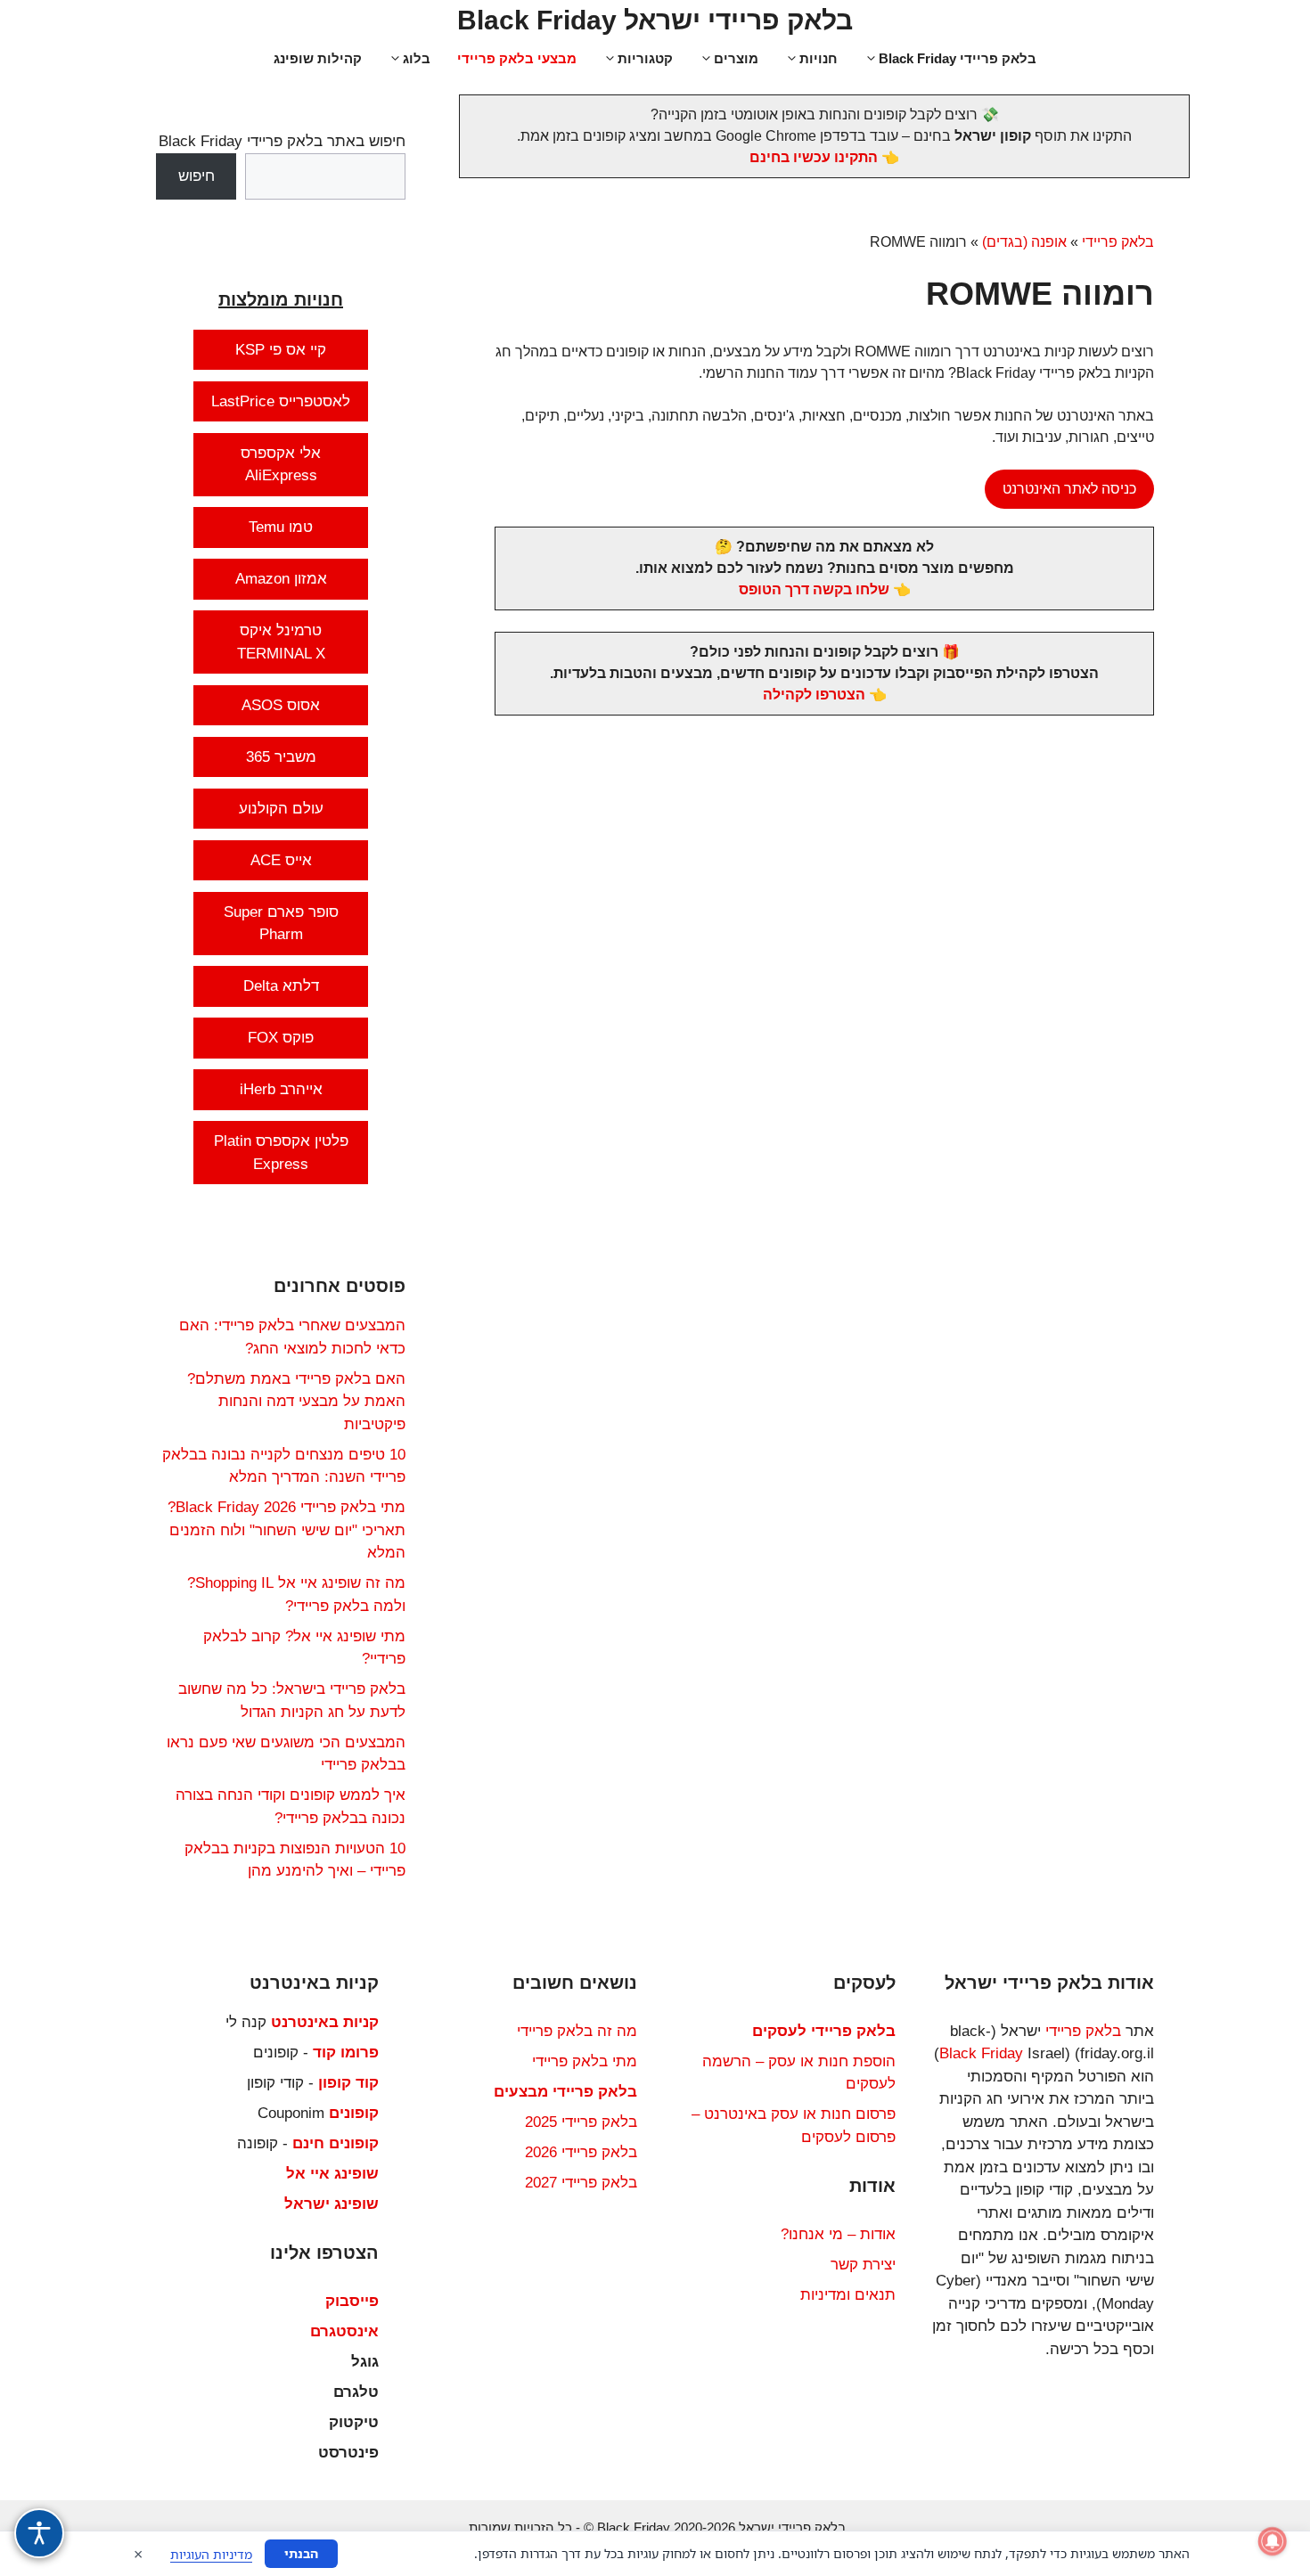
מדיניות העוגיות (211, 2554)
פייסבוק (352, 2301)
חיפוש (196, 176)
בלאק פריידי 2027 (581, 2183)
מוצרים (736, 58)
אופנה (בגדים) (1024, 242)
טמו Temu (281, 527)
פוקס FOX (281, 1038)
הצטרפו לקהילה (814, 695)
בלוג (417, 58)
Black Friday (981, 2053)
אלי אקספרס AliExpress (281, 465)
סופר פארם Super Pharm (281, 924)
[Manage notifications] (1273, 2541)
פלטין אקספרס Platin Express (281, 1153)
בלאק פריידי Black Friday (958, 58)
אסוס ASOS (281, 705)
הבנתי (301, 2553)
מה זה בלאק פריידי (577, 2031)
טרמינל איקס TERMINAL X (281, 642)
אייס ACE (281, 860)
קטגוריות (645, 58)
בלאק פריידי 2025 (581, 2122)
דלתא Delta (281, 986)
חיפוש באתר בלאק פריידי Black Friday (282, 141)
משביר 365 (281, 757)
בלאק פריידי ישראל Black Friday (655, 20)
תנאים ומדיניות (848, 2295)
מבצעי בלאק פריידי (517, 58)
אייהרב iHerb (281, 1089)
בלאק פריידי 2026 (581, 2152)
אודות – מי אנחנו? (838, 2234)
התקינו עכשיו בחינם (814, 157)
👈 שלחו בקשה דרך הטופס (825, 589)
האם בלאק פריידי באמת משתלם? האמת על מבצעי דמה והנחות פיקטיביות (296, 1402)
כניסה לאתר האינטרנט (1069, 489)
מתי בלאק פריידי (585, 2061)
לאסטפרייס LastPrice (281, 401)
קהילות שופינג (318, 58)
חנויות (819, 58)
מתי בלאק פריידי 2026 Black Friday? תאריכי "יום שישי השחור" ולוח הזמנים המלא (287, 1530)
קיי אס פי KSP (281, 350)
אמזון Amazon (281, 579)
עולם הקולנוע (281, 809)
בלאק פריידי (1118, 242)
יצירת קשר (863, 2265)
